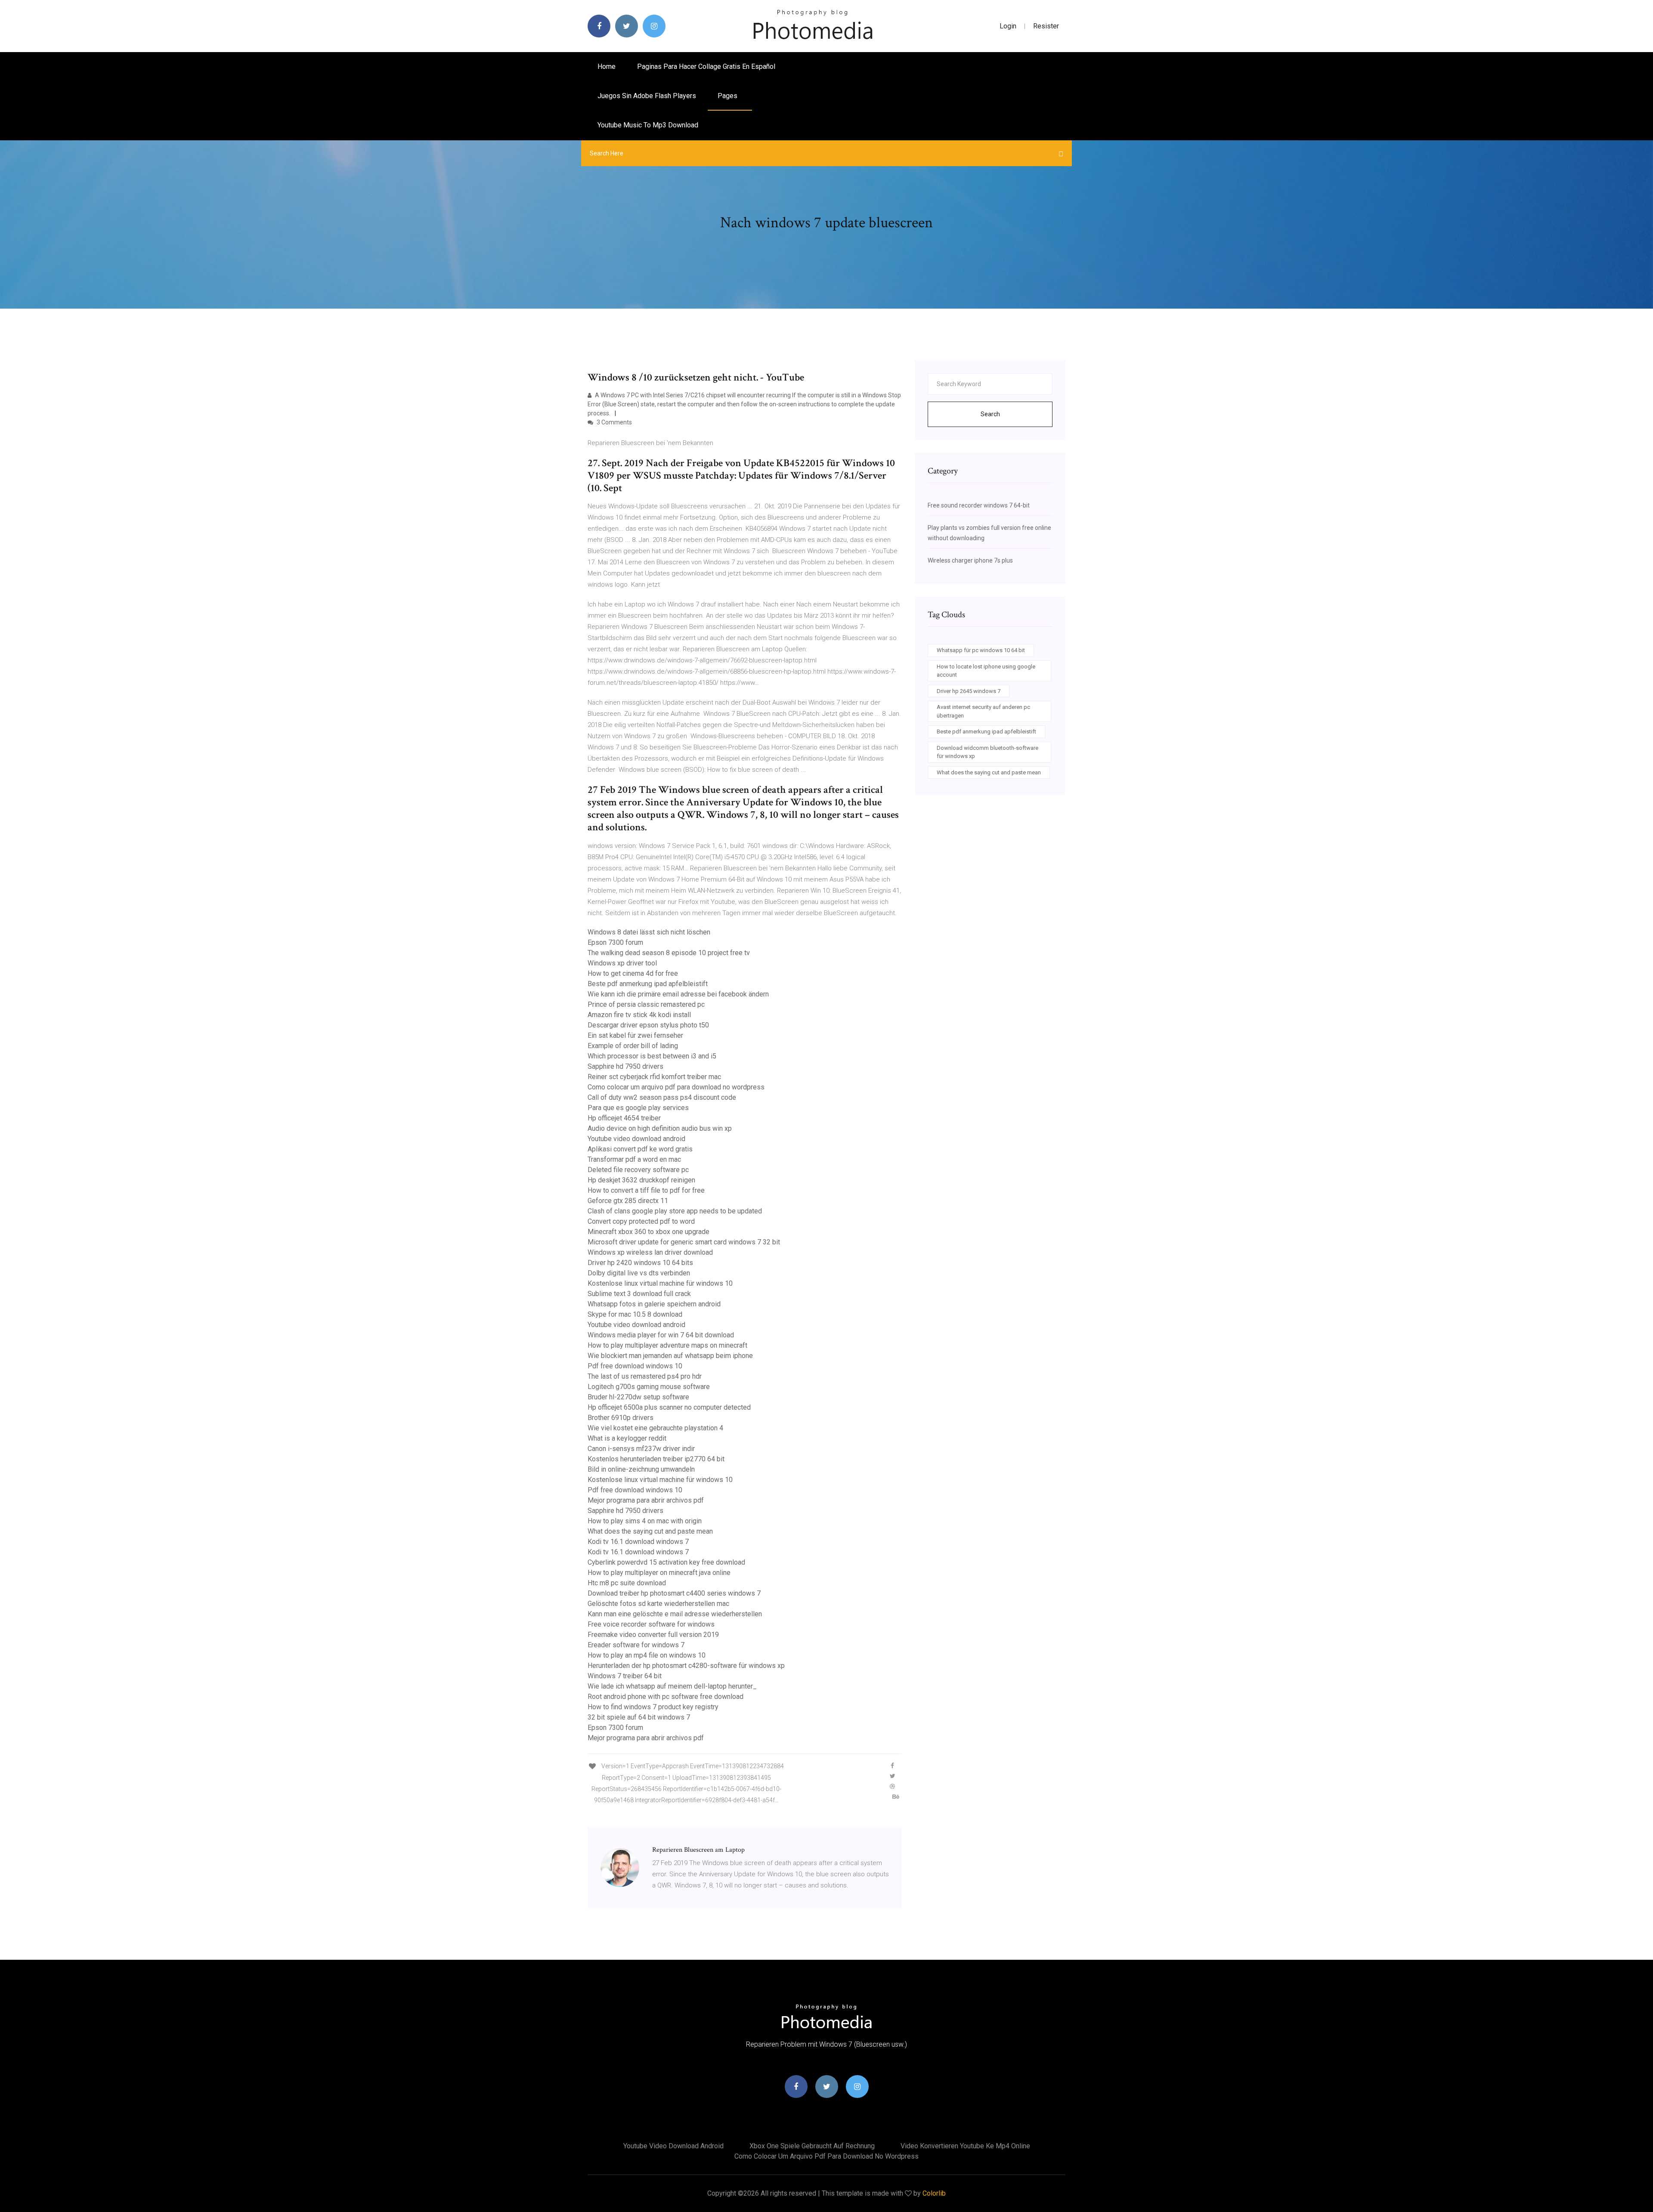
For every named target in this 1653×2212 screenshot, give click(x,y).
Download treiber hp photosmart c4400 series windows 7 (674, 1593)
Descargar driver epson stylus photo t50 (648, 1025)
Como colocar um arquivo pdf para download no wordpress (676, 1087)
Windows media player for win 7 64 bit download (661, 1335)
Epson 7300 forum (615, 942)
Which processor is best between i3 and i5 (652, 1056)
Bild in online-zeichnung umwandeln (641, 1469)
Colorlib (934, 2193)
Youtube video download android (636, 1139)
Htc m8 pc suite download (627, 1583)
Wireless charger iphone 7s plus (970, 560)
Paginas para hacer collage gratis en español (706, 67)
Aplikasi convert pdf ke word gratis (640, 1149)
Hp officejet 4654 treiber (624, 1118)
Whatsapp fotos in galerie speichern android (654, 1304)
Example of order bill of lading (633, 1046)
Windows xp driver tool (622, 963)
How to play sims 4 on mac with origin (645, 1521)
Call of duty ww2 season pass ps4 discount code (662, 1097)
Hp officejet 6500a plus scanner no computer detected (669, 1407)
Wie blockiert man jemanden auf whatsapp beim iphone (670, 1356)
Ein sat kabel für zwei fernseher (635, 1035)
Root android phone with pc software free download (666, 1697)
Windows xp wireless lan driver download (650, 1252)
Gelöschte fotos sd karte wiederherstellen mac (658, 1604)
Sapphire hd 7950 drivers (625, 1066)
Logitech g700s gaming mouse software (649, 1387)
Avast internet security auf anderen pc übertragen (983, 711)
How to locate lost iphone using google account (986, 671)
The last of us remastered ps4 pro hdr (645, 1376)
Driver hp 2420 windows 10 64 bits (640, 1263)
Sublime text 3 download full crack (639, 1294)
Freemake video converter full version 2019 (653, 1635)
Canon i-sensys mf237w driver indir (641, 1449)
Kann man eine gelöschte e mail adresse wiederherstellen (675, 1614)
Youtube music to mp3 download (648, 125)
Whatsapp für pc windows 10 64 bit (981, 650)
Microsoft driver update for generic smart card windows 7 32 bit (684, 1242)
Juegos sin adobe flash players (647, 96)
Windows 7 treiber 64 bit (625, 1676)
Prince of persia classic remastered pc (646, 1004)
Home (607, 67)
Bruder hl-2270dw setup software (638, 1397)
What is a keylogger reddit (627, 1438)
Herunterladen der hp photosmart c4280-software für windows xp (686, 1666)
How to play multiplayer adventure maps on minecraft (667, 1345)
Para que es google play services (638, 1108)
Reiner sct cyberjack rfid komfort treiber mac (654, 1077)
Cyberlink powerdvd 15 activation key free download (666, 1562)
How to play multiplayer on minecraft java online (659, 1573)
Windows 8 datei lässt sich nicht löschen (649, 932)
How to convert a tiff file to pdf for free (646, 1190)
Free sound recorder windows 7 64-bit (979, 505)
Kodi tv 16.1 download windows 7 (638, 1542)
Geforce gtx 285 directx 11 (628, 1201)
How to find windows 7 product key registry (653, 1707)
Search (990, 414)
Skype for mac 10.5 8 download (635, 1314)
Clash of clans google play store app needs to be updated (675, 1211)
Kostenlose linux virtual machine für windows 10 (660, 1283)
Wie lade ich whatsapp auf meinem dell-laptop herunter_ (672, 1686)
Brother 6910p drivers (621, 1418)
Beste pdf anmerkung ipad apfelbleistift (648, 984)
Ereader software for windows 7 (636, 1645)
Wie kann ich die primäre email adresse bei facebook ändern (678, 994)
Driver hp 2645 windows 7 (969, 691)
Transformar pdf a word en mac (634, 1159)
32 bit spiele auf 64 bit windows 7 (639, 1717)
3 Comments (614, 422)
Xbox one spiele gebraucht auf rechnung (812, 2146)
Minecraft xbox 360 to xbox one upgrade (649, 1232)
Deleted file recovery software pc (638, 1170)
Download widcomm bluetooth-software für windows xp (987, 752)
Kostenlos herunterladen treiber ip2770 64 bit (656, 1459)
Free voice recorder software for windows (651, 1624)
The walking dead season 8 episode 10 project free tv (669, 953)
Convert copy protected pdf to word (641, 1221)
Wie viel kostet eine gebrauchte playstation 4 (655, 1428)
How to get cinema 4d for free (633, 973)
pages (728, 96)
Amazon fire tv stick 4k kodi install (639, 1015)
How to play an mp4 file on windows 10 (647, 1655)
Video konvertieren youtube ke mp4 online (965, 2146)
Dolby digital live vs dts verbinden (639, 1273)
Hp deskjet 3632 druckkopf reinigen (641, 1180)
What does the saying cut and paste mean (650, 1531)
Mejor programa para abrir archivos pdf (646, 1500)
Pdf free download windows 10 (635, 1366)
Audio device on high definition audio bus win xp (660, 1128)
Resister (1046, 26)
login (1008, 26)
